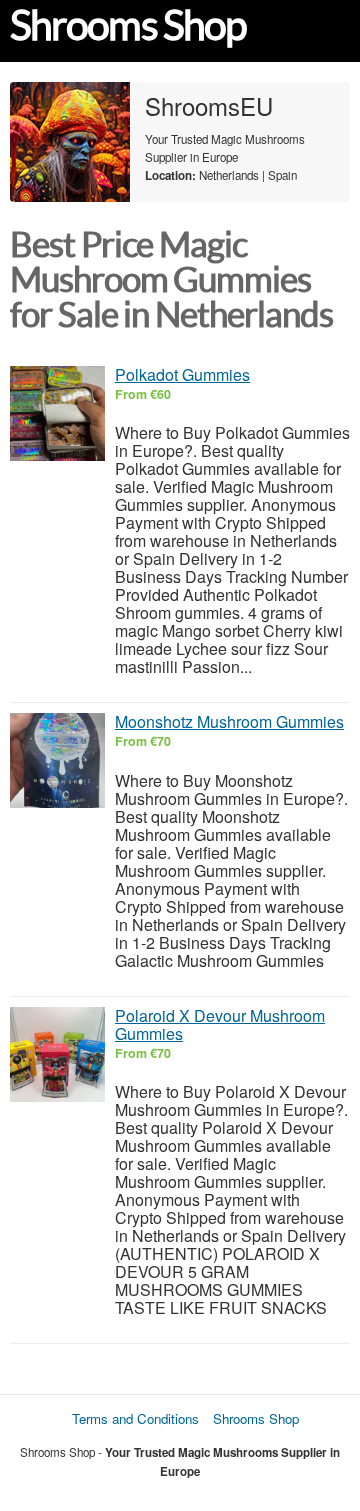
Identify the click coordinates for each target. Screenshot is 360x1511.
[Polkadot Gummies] (57, 413)
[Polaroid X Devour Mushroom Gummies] (57, 1054)
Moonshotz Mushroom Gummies (229, 721)
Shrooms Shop (128, 25)
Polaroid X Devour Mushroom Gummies (220, 1024)
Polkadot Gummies (182, 374)
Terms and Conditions (135, 1418)
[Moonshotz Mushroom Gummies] (57, 760)
